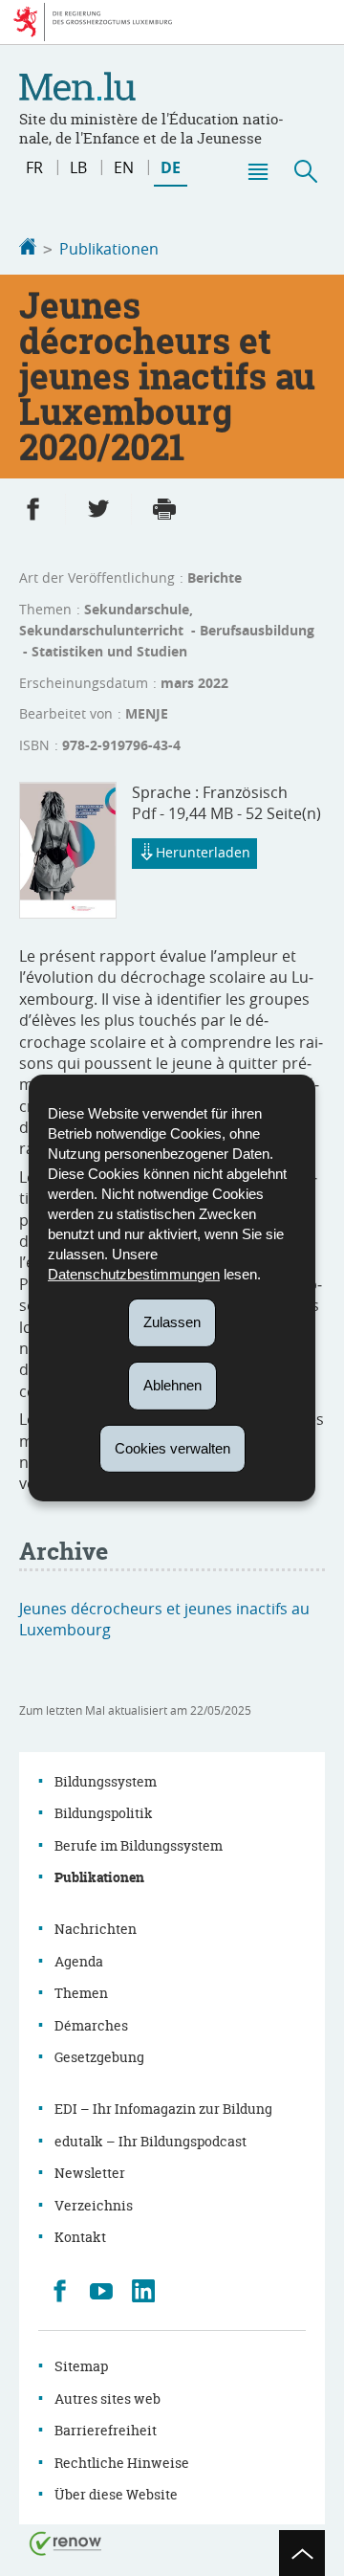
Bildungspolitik (104, 1813)
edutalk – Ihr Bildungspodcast (150, 2141)
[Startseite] (28, 249)
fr (34, 167)
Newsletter (90, 2173)
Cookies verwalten (172, 1447)
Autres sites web (107, 2398)
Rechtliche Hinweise (122, 2463)
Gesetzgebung (99, 2057)
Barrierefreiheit (106, 2430)
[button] (257, 171)
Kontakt (80, 2237)
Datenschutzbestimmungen (134, 1274)
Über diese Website (116, 2494)
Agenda (79, 1961)
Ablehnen (172, 1385)
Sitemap (81, 2366)
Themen (81, 1993)
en (124, 167)
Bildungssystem (106, 1781)
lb (78, 167)
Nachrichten (96, 1929)
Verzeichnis (94, 2205)
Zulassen (172, 1322)
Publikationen (109, 249)
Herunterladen (203, 852)
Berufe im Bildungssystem (139, 1845)
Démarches (91, 2025)
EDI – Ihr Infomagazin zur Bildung (163, 2109)
